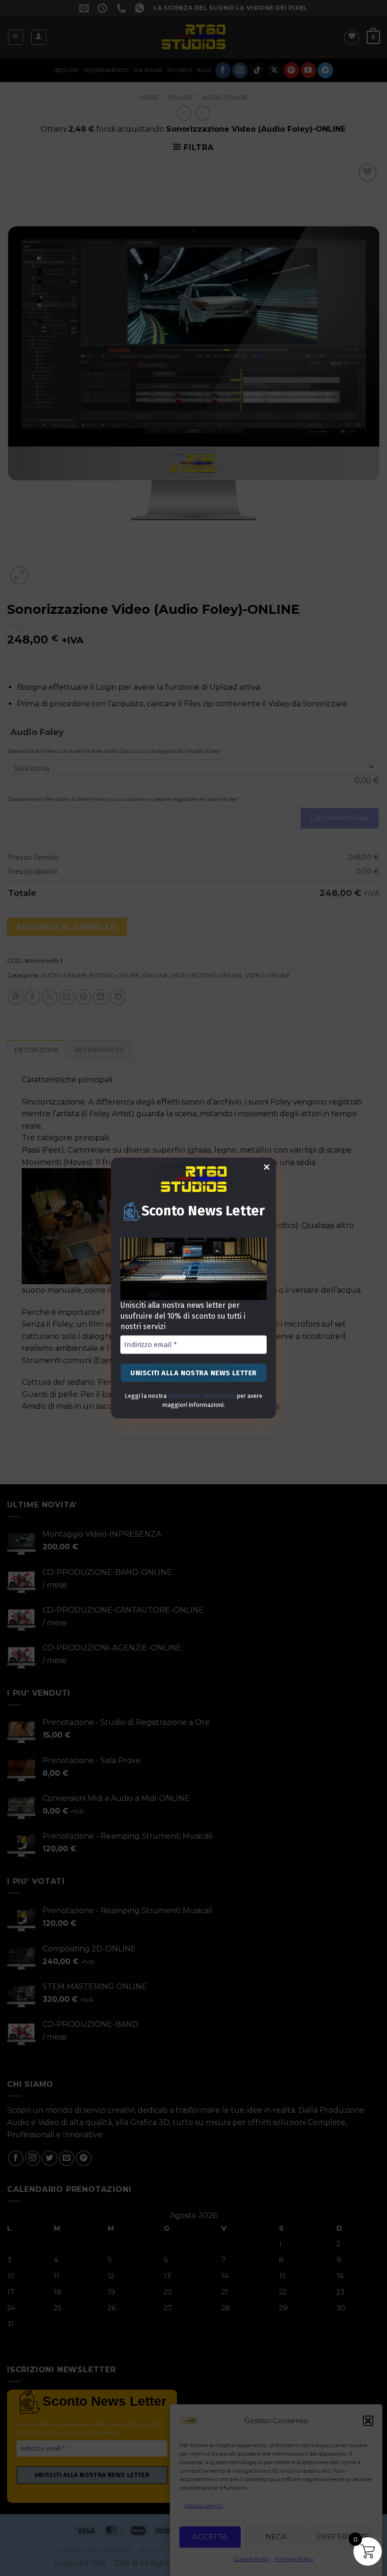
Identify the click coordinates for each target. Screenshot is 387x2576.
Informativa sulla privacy (202, 1396)
